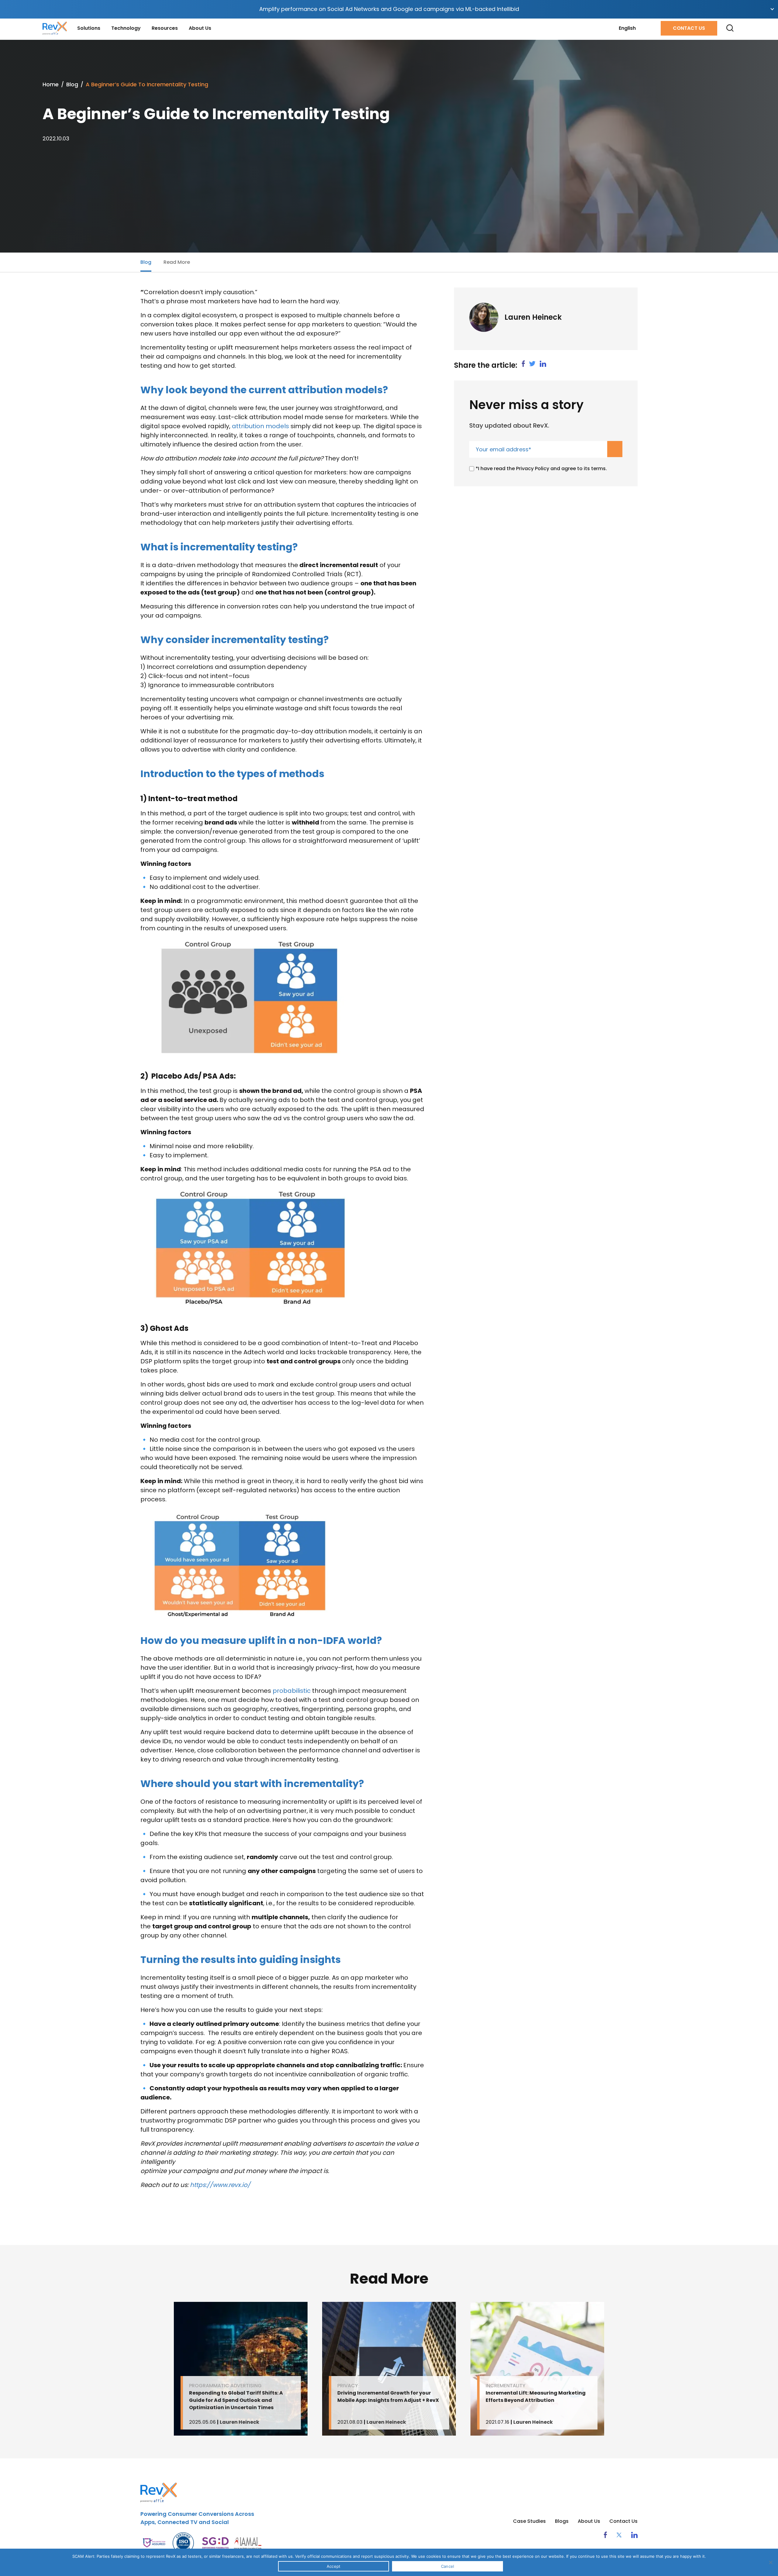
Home (51, 84)
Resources (165, 28)
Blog (72, 84)
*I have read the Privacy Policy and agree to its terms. (541, 468)
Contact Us (689, 28)
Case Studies (529, 2521)
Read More (177, 262)
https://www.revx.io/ (220, 2185)
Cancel (448, 2566)
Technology (126, 28)
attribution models (260, 426)
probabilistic (292, 1691)
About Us (200, 28)
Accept (334, 2566)
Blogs (562, 2521)
